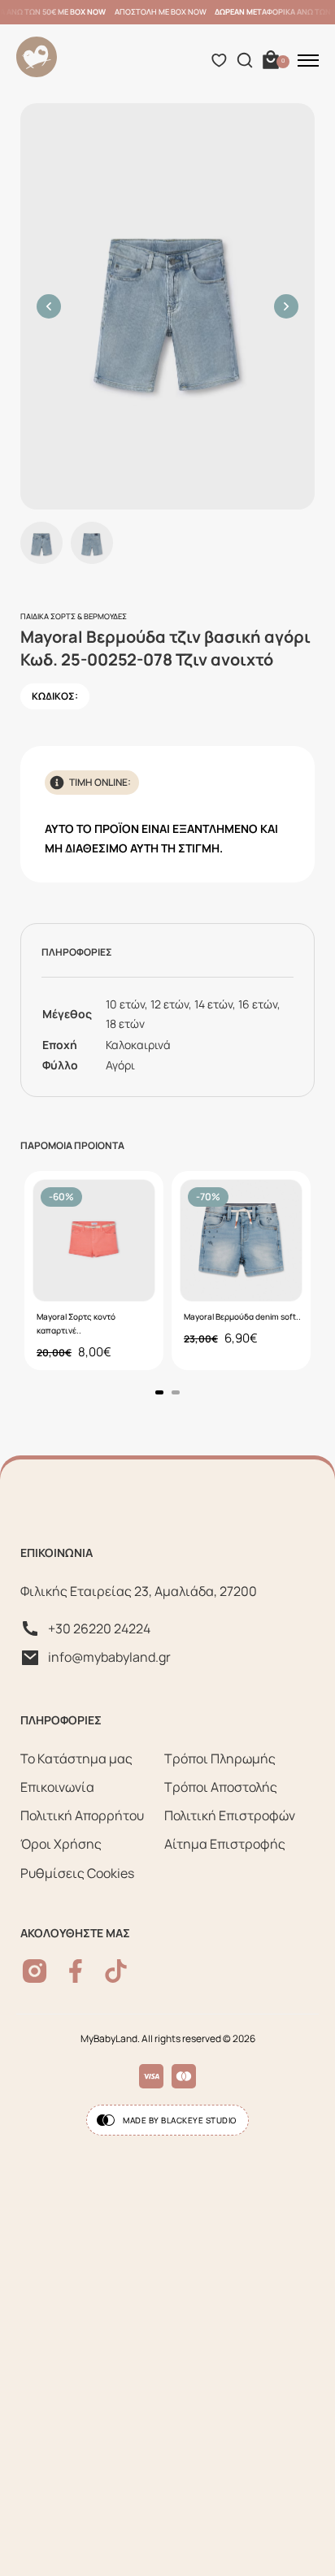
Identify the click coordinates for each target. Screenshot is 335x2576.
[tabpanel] (94, 1271)
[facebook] (75, 1971)
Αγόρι (120, 1065)
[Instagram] (35, 1971)
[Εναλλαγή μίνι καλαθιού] (271, 60)
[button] (49, 306)
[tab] (159, 1392)
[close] (308, 60)
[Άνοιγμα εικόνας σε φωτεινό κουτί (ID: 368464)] (167, 306)
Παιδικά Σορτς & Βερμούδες (74, 616)
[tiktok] (116, 1971)
